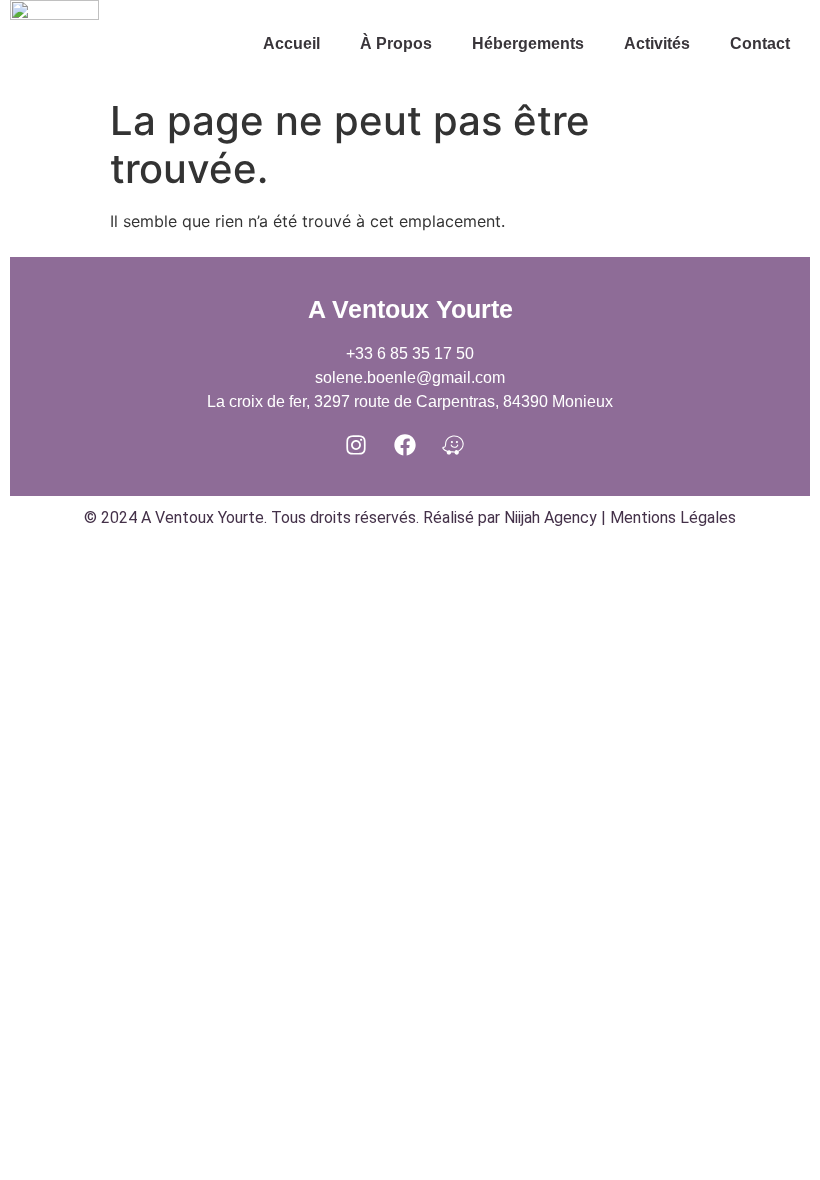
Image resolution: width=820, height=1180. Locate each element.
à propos (396, 43)
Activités (657, 43)
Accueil (291, 43)
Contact (760, 43)
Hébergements (528, 43)
